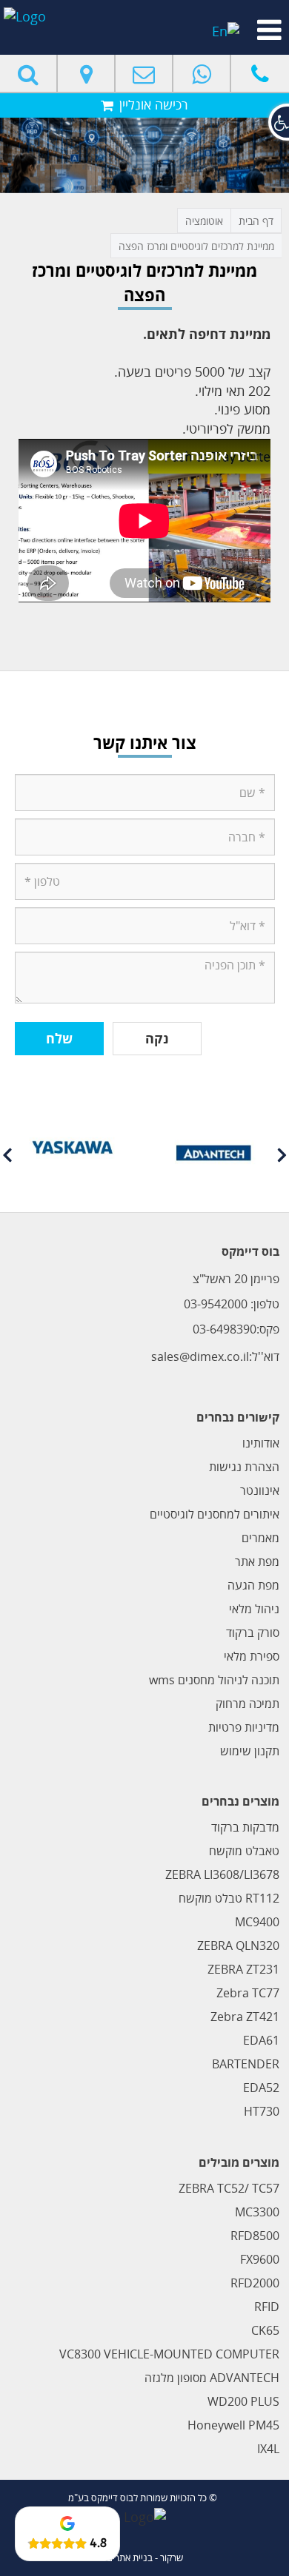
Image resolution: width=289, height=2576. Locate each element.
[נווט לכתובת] (87, 73)
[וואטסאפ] (202, 73)
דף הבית (256, 221)
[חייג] (260, 73)
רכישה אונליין (152, 104)
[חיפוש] (29, 73)
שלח (59, 1038)
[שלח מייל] (144, 73)
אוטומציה (204, 221)
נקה (157, 1038)
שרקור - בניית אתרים (145, 2557)
